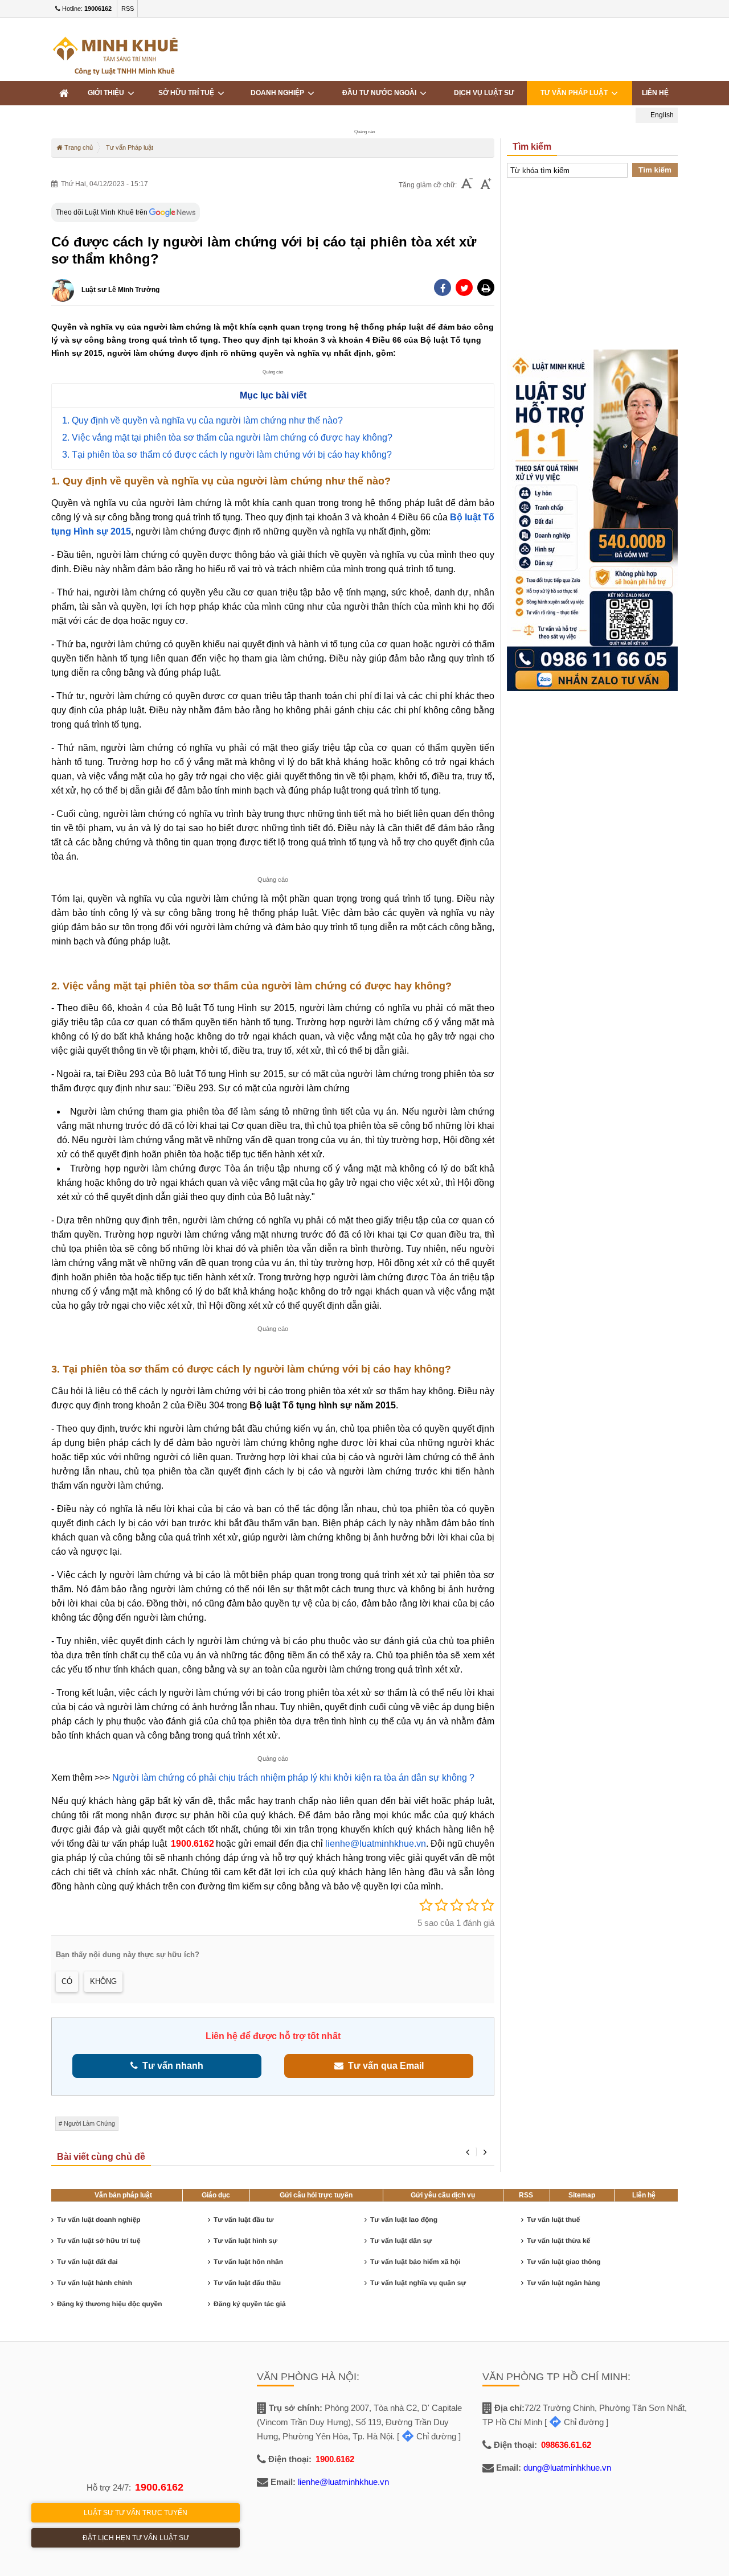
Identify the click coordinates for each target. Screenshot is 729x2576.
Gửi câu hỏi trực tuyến (316, 2195)
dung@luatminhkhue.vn (567, 2468)
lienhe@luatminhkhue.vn (376, 1844)
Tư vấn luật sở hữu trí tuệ (99, 2241)
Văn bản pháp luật (123, 2195)
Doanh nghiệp (279, 93)
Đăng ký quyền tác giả (250, 2304)
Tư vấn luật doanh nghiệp (99, 2220)
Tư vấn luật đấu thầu (247, 2283)
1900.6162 (193, 1844)
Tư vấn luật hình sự (245, 2241)
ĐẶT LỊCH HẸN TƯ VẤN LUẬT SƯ (136, 2538)
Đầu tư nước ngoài (381, 93)
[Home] (64, 93)
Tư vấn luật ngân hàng (564, 2283)
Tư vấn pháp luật (576, 93)
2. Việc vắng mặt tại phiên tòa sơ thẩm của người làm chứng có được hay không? (227, 437)
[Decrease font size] (467, 185)
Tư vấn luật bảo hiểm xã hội (415, 2262)
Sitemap (582, 2195)
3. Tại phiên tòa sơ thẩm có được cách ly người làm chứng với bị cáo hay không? (227, 455)
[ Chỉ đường (427, 2436)
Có (67, 1981)
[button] (486, 287)
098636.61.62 (566, 2445)
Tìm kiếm (655, 170)
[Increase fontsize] (486, 185)
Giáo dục (216, 2195)
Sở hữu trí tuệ (188, 93)
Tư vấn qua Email (384, 2066)
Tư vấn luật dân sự (401, 2241)
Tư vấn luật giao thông (564, 2262)
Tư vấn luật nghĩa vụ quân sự (418, 2283)
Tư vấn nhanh (171, 2066)
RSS (128, 9)
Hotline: (86, 9)
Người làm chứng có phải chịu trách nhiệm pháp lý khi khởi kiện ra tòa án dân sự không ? (293, 1778)
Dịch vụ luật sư (484, 93)
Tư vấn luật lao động (404, 2220)
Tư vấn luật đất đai (87, 2262)
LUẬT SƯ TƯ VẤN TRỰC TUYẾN (136, 2513)
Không (103, 1981)
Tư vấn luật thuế (553, 2220)
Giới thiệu (108, 93)
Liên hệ (655, 93)
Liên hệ (644, 2195)
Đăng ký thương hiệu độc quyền (110, 2304)
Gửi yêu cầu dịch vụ (443, 2195)
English (661, 115)
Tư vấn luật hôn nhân (248, 2262)
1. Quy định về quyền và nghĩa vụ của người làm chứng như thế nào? (202, 420)
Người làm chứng (89, 2123)
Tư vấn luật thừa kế (558, 2241)
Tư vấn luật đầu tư (243, 2220)
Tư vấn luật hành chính (95, 2283)
